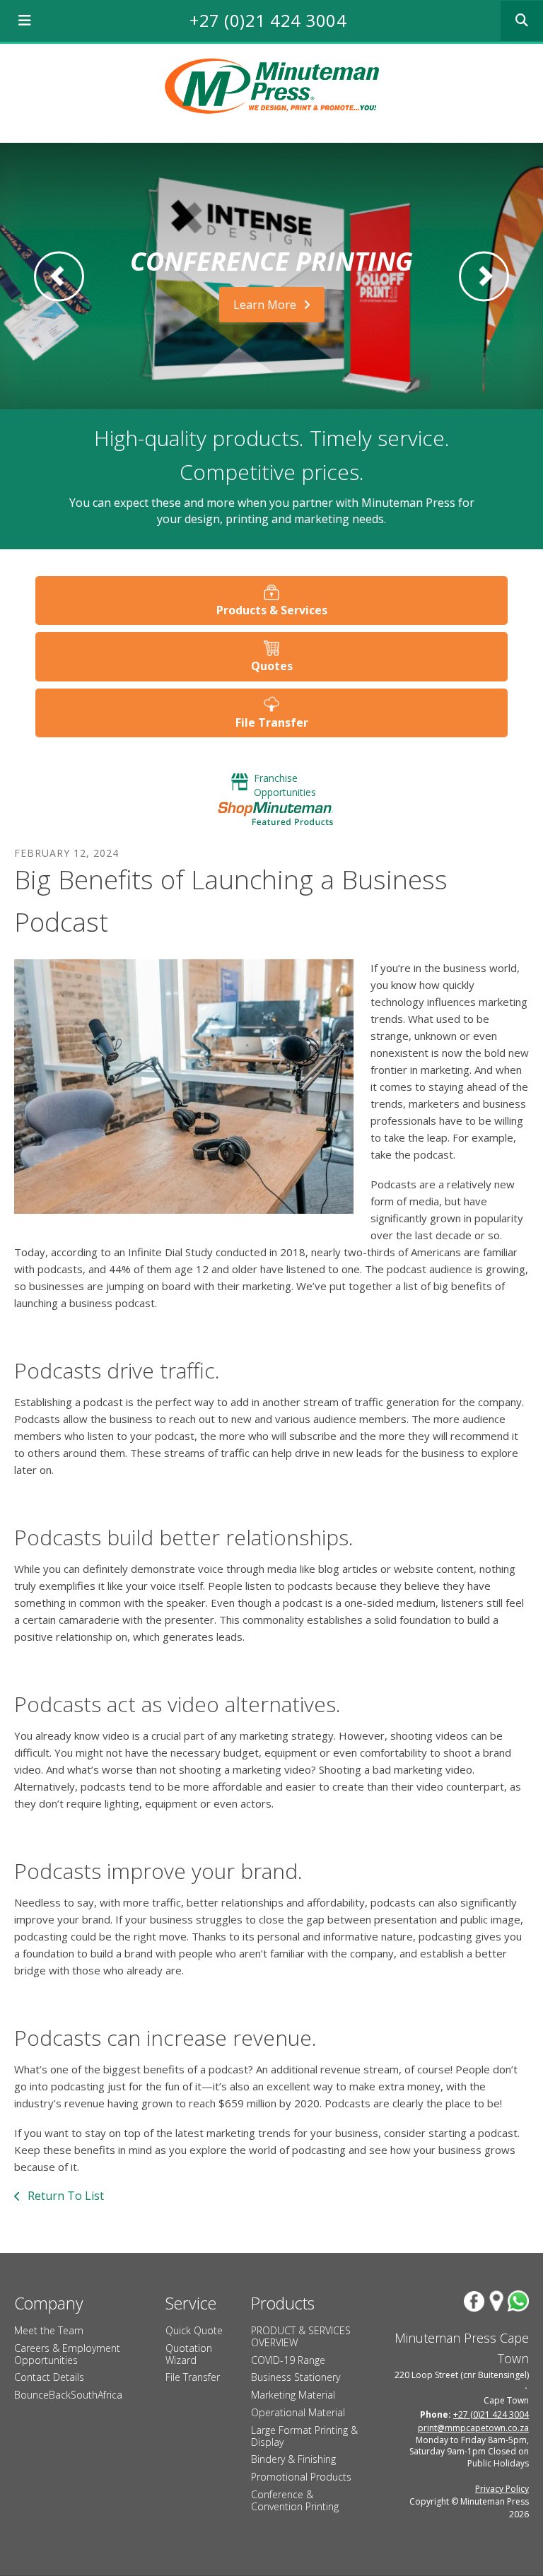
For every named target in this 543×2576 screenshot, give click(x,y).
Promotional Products (301, 2477)
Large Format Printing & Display (304, 2436)
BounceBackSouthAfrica (68, 2395)
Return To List (64, 2196)
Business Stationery (296, 2377)
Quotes (272, 666)
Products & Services (272, 610)
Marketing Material (293, 2395)
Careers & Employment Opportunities (67, 2354)
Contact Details (49, 2377)
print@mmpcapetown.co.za (473, 2428)
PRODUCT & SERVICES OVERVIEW (301, 2336)
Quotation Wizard (189, 2354)
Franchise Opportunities (285, 785)
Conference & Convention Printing (295, 2500)
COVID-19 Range (288, 2360)
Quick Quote (194, 2330)
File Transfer (272, 722)
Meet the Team (49, 2330)
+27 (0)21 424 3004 (268, 20)
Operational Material (298, 2412)
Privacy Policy (502, 2489)
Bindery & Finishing (293, 2459)
